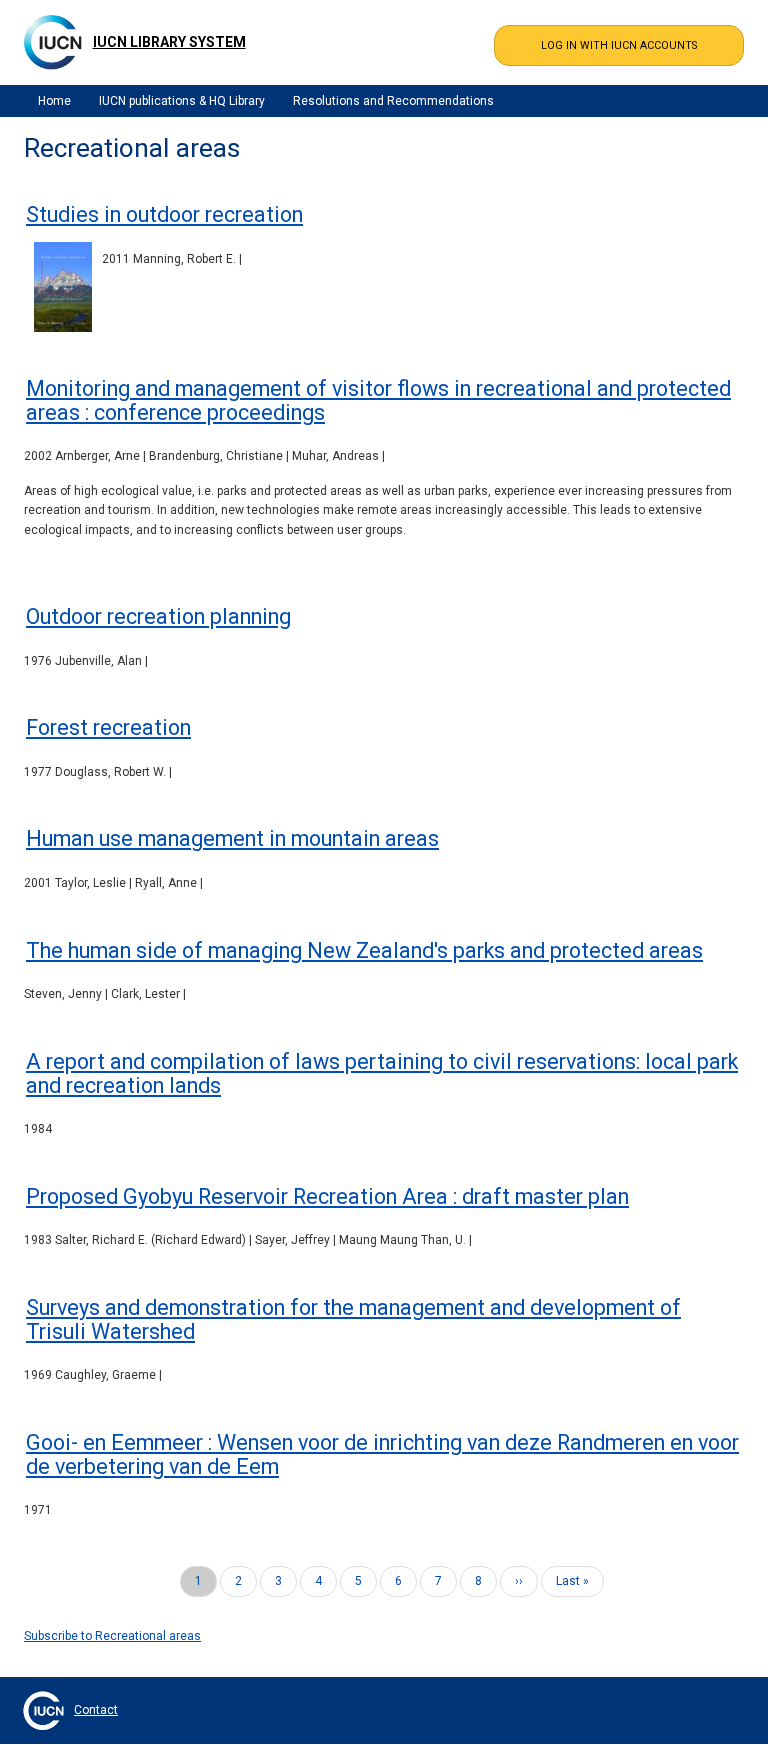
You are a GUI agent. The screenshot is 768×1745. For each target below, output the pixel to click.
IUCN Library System (169, 42)
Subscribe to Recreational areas (112, 1636)
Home (54, 101)
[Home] (53, 42)
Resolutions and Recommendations (393, 101)
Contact (96, 1710)
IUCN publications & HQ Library (182, 101)
